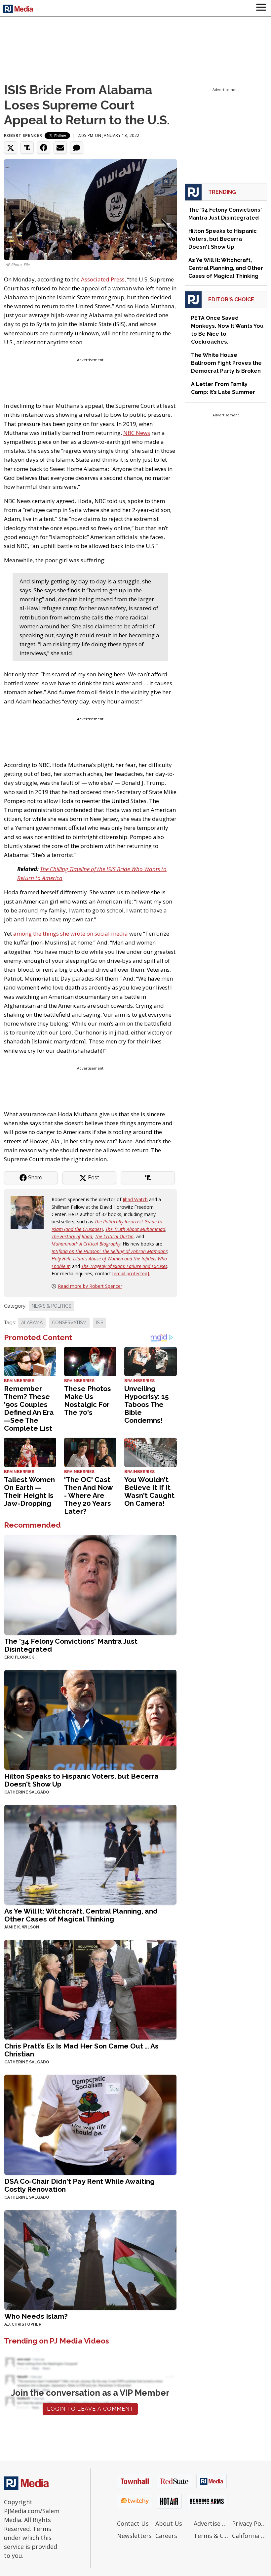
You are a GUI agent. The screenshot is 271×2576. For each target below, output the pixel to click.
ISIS (99, 1323)
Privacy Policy (250, 2523)
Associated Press (103, 279)
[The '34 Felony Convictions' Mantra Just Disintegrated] (90, 1584)
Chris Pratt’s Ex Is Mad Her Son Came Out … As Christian (81, 2050)
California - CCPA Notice (250, 2536)
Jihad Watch (135, 1199)
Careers (166, 2536)
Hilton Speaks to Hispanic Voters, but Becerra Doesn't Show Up (81, 1780)
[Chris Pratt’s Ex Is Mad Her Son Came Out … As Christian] (90, 1989)
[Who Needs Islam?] (90, 2259)
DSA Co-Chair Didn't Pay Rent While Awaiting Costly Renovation (79, 2185)
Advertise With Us (211, 2523)
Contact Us (133, 2523)
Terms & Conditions (211, 2536)
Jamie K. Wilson (22, 1927)
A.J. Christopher (23, 2324)
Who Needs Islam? (36, 2316)
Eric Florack (19, 1657)
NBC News (137, 433)
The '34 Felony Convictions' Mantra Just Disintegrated (71, 1645)
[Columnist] (30, 1212)
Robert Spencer (23, 135)
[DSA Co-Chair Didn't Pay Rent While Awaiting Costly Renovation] (90, 2124)
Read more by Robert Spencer (90, 1286)
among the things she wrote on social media (71, 933)
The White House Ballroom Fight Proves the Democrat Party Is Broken (226, 363)
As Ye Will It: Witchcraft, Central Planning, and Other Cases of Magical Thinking (81, 1915)
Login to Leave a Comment (90, 2409)
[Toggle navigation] (261, 8)
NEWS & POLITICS (51, 1306)
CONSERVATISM (69, 1323)
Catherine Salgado (27, 1792)
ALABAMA (32, 1323)
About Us (169, 2523)
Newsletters (134, 2536)
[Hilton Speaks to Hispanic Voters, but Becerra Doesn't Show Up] (90, 1719)
